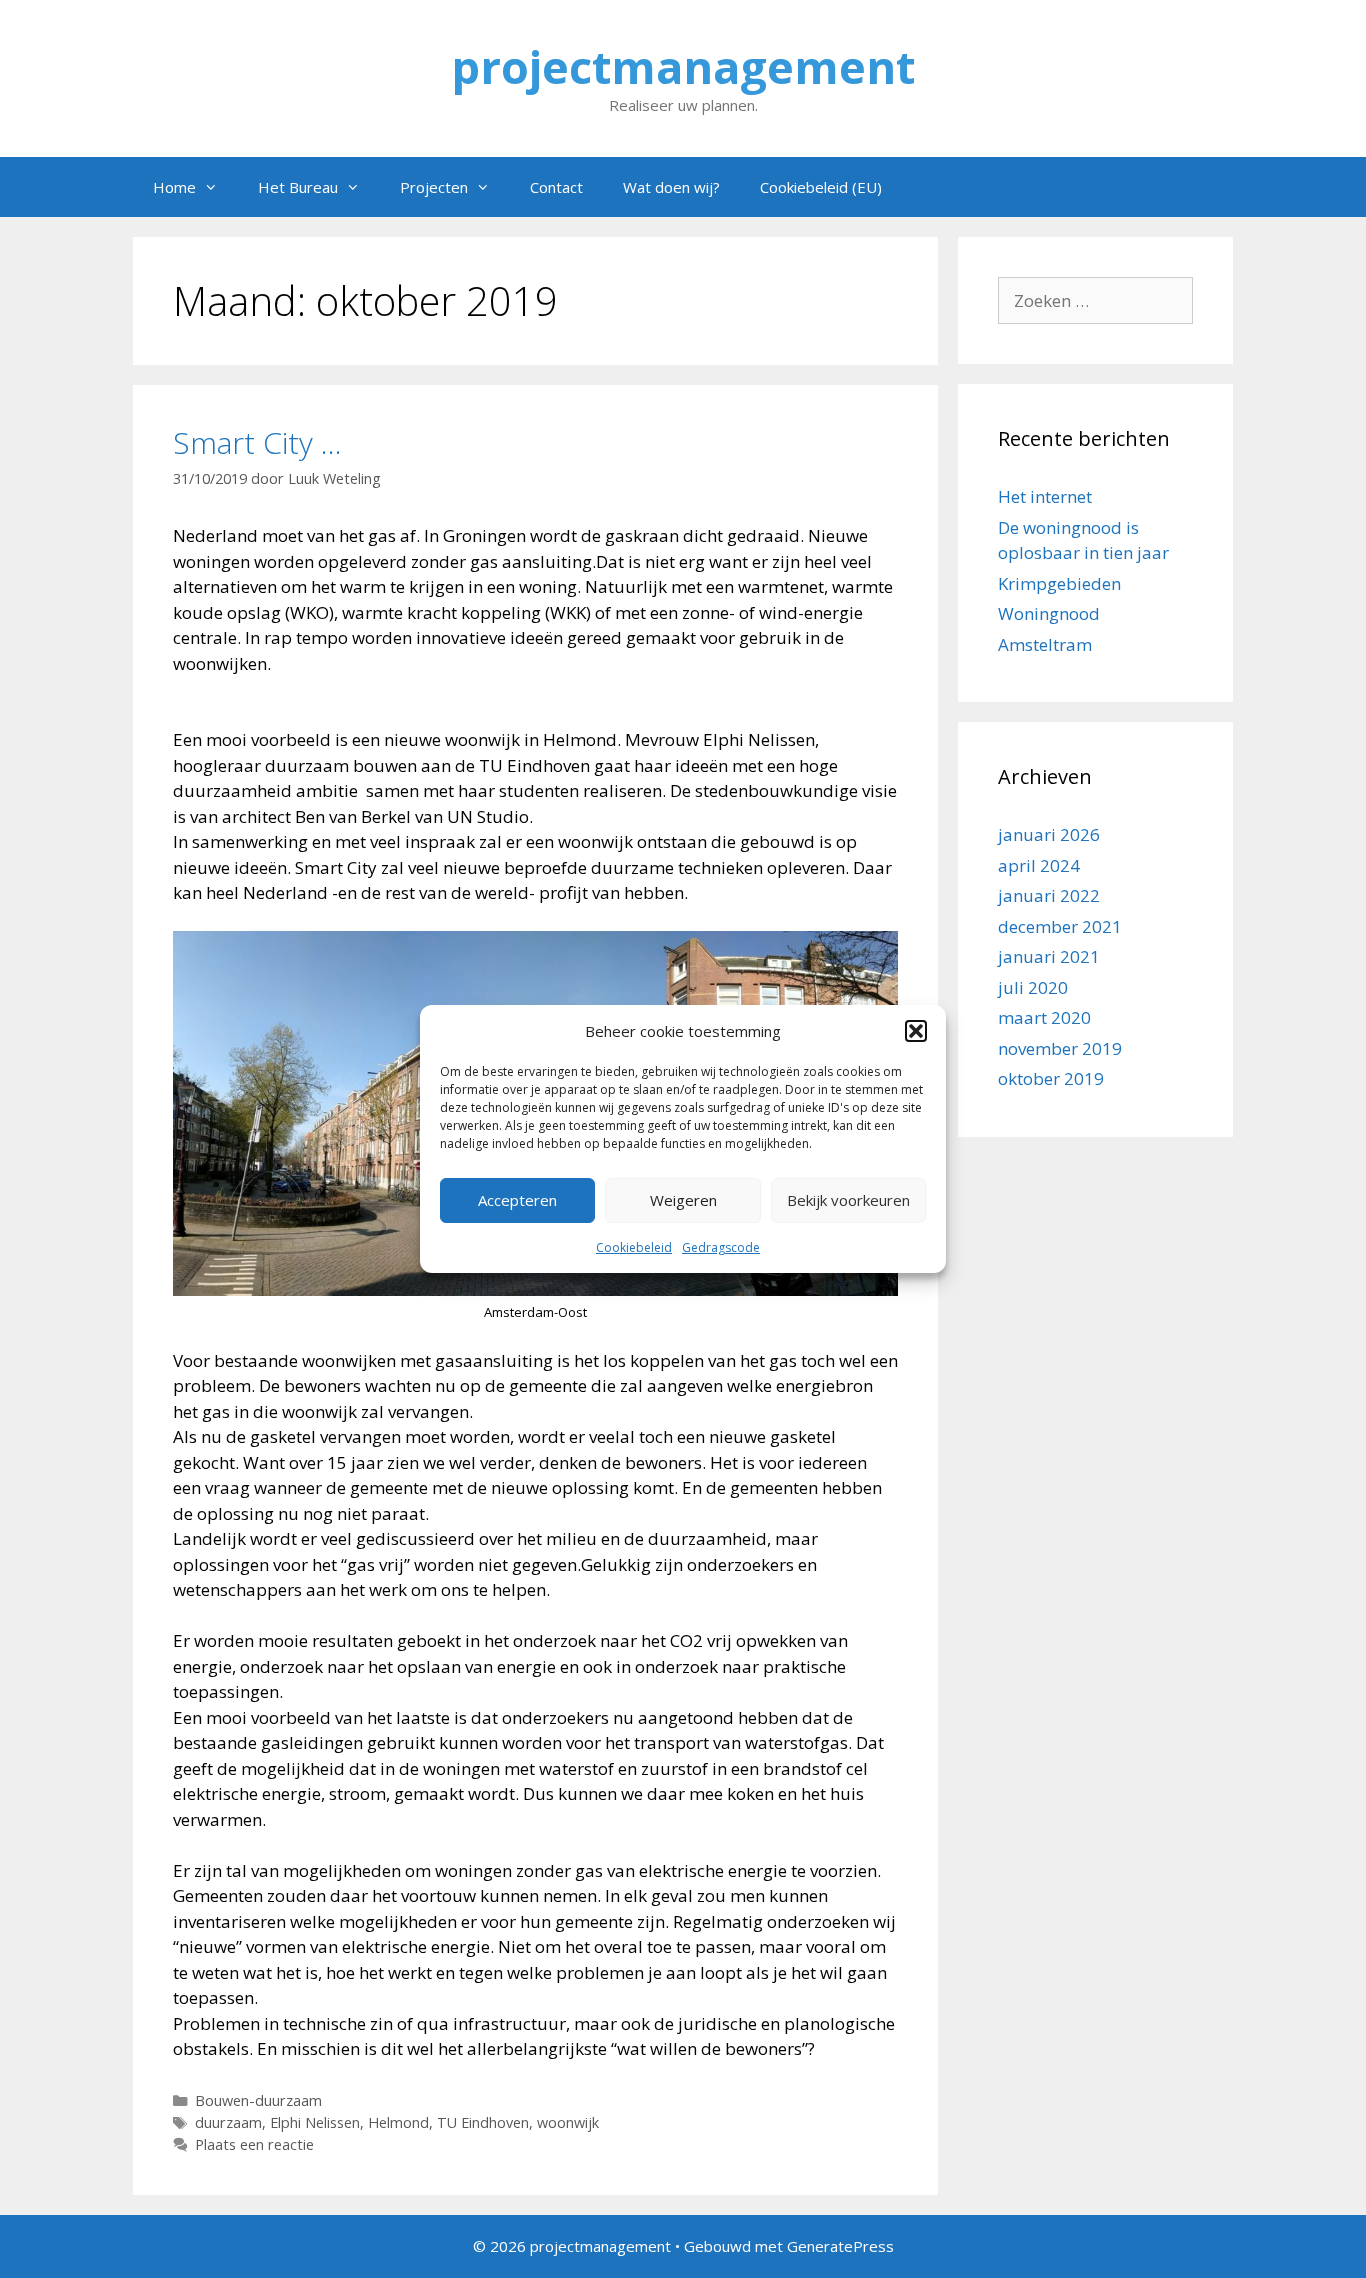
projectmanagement (683, 66)
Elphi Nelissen (315, 2122)
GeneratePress (840, 2246)
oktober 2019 (1051, 1078)
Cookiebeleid (634, 1247)
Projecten (434, 187)
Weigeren (683, 1200)
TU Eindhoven (483, 2122)
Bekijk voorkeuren (848, 1200)
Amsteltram (1045, 644)
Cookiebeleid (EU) (821, 187)
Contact (556, 187)
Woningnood (1049, 613)
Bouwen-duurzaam (258, 2100)
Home (174, 187)
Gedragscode (721, 1247)
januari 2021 (1049, 956)
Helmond (398, 2122)
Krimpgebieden (1059, 583)
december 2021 (1060, 926)
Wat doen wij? (671, 187)
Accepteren (517, 1200)
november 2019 (1060, 1048)
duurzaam (228, 2122)
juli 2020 (1033, 987)
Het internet (1045, 496)
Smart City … (257, 442)
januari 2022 (1049, 895)
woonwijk (568, 2122)
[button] (916, 1031)
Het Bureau (298, 187)
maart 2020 (1044, 1017)
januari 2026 (1049, 834)
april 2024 (1039, 865)
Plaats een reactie (254, 2144)
